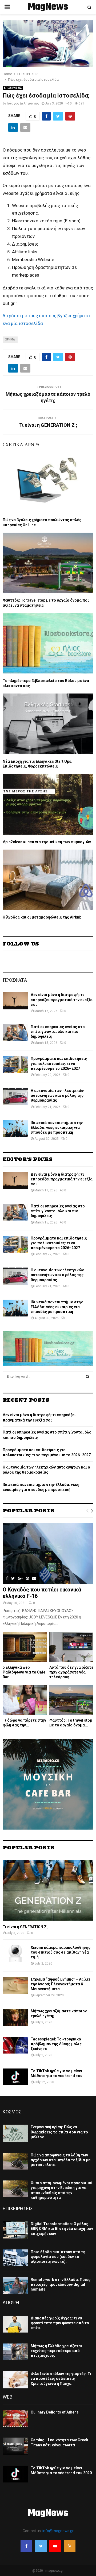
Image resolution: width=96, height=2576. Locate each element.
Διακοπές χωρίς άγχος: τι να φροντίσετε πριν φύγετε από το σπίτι (60, 2323)
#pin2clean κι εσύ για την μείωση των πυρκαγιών (47, 842)
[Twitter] (41, 2546)
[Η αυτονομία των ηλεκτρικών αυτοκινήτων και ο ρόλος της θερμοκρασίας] (15, 1097)
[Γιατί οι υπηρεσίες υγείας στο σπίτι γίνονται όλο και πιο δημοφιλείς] (15, 1033)
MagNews (48, 7)
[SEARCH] (88, 1377)
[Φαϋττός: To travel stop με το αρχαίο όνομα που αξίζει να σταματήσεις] (71, 1700)
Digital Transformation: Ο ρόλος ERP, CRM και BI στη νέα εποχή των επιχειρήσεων (62, 2229)
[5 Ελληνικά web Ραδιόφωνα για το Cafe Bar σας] (25, 1647)
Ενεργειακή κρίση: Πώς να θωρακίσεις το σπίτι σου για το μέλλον (59, 2132)
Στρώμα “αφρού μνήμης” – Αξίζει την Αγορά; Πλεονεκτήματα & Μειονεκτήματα (60, 1984)
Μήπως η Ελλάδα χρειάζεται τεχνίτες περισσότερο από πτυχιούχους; (56, 2351)
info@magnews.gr (58, 2531)
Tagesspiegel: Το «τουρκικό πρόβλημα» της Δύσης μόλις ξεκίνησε (56, 2044)
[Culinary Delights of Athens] (15, 2418)
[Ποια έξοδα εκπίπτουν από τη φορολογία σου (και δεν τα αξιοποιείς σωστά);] (15, 2258)
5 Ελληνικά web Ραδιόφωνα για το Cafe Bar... (24, 1672)
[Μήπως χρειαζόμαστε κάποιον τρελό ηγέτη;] (15, 2017)
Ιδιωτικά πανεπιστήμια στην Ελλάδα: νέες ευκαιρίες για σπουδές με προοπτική (57, 1128)
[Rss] (70, 2546)
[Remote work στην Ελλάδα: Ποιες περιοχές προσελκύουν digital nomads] (15, 2286)
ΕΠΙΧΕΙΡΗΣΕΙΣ (13, 88)
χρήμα (10, 340)
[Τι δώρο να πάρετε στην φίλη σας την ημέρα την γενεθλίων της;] (25, 1700)
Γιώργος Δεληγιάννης (23, 103)
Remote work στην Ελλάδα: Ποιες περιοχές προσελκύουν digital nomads (61, 2284)
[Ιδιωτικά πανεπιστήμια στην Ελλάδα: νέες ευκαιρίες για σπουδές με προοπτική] (15, 1129)
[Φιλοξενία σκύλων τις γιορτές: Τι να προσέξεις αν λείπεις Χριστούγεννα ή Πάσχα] (15, 2380)
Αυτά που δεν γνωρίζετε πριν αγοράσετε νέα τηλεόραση (71, 1672)
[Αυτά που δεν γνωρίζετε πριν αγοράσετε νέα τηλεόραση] (71, 1647)
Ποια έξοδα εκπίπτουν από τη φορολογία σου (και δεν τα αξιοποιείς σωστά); (58, 2257)
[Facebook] (26, 2546)
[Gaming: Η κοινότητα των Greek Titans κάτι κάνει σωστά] (15, 2446)
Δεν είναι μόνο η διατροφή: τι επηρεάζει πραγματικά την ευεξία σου (62, 1000)
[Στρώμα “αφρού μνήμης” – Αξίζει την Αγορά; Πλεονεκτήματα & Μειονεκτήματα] (15, 1985)
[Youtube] (55, 2546)
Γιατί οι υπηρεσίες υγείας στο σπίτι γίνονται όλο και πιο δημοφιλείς (58, 1032)
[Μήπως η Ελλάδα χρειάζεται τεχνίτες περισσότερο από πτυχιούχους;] (15, 2352)
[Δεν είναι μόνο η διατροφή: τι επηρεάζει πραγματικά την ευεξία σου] (15, 1001)
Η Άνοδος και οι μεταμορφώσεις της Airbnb (42, 917)
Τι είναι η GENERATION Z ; (48, 425)
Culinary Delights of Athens (55, 2412)
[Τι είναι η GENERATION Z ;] (48, 1891)
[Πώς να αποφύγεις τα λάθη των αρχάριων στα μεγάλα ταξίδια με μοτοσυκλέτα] (15, 2161)
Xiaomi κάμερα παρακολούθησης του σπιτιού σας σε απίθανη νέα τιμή (61, 1952)
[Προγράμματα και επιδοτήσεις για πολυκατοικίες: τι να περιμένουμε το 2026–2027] (15, 1065)
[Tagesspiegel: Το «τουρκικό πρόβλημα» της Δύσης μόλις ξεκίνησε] (15, 2045)
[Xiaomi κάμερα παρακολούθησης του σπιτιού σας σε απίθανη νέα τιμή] (15, 1953)
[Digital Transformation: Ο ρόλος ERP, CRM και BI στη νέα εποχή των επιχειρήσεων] (15, 2230)
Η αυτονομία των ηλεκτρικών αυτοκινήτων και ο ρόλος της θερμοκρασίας (57, 1095)
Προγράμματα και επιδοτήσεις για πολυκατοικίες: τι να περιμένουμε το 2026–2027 (59, 1063)
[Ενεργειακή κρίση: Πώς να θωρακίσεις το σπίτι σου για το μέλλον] (15, 2133)
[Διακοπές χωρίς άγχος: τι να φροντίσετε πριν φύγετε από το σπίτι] (15, 2324)
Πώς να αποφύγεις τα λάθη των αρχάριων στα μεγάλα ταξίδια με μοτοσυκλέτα (61, 2160)
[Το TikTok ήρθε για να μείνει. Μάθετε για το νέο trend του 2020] (15, 2077)
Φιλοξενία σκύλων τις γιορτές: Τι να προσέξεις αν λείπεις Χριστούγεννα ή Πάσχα (61, 2379)
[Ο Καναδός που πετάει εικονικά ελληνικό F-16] (48, 1553)
